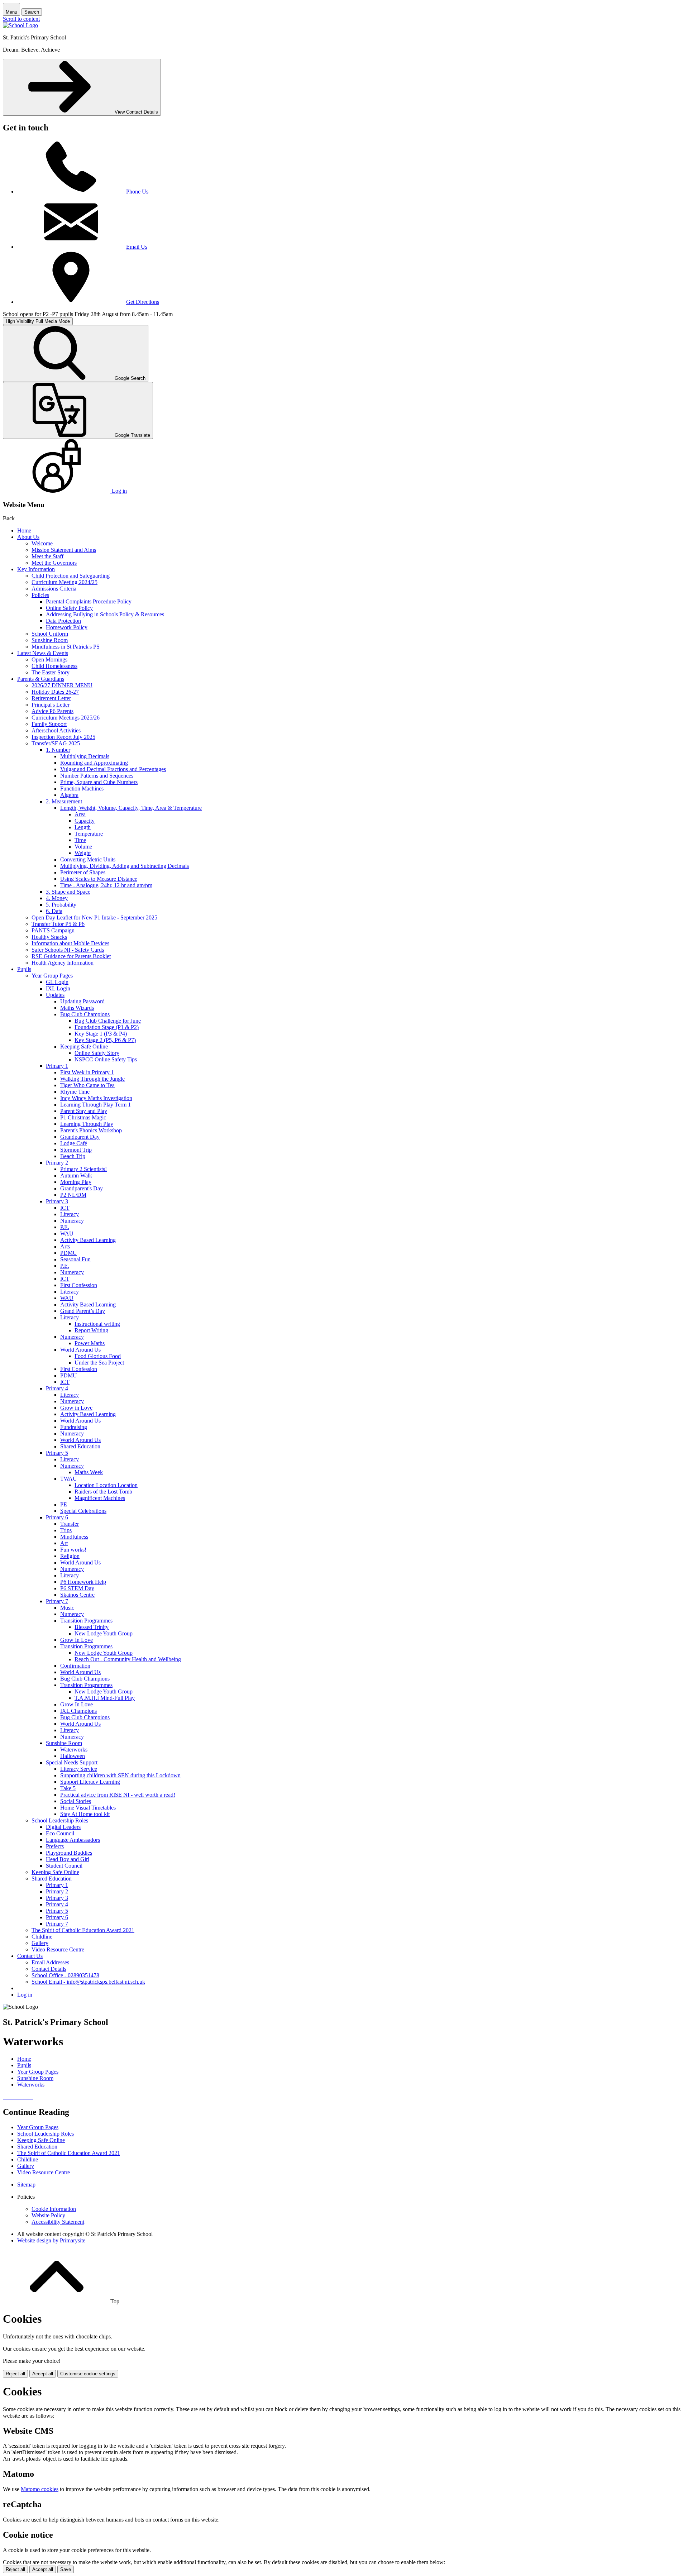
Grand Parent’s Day (83, 1311)
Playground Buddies (69, 1853)
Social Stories (76, 1801)
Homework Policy (67, 627)
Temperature (89, 834)
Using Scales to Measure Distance (99, 879)
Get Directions (143, 302)
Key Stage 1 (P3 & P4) (101, 1034)
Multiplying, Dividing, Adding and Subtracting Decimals (125, 866)
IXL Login (58, 988)
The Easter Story (51, 672)
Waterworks (74, 1750)
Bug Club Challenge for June (108, 1021)
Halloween (73, 1756)
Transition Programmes (86, 1621)
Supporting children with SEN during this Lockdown (120, 1775)
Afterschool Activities (56, 730)
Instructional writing (97, 1324)
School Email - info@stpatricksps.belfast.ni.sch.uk (88, 1982)
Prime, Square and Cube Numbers (99, 782)
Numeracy (72, 1221)
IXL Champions (78, 1711)
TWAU (69, 1479)
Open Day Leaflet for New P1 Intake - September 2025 (94, 917)
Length (83, 827)
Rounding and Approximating (94, 763)
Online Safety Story (97, 1053)
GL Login (57, 982)
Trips (66, 1530)
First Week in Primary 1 (87, 1072)
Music (67, 1608)
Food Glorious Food (98, 1356)
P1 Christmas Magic (83, 1117)
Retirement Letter (51, 698)
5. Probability (61, 905)
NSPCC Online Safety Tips (106, 1059)
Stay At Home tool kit (85, 1814)
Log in (25, 1995)
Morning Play (76, 1182)
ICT (65, 1208)
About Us (28, 537)
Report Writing (91, 1330)
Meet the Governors (54, 563)
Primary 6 (57, 1517)
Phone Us (137, 192)
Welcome (42, 543)
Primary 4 (57, 1388)
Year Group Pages (52, 976)
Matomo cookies (40, 2489)
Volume (83, 847)
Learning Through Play (87, 1124)
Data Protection (63, 621)
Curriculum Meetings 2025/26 (66, 718)
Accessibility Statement (58, 2222)
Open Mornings (49, 659)
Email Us (137, 247)
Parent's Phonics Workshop (91, 1130)
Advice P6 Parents (52, 711)
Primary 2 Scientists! (83, 1169)
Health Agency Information (63, 963)
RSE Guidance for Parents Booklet (71, 956)
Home (24, 531)
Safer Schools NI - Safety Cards (68, 950)
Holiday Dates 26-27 (55, 692)
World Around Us (80, 1350)
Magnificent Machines (100, 1498)
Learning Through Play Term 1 (95, 1105)
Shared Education (80, 1446)
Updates (55, 995)
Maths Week (89, 1472)
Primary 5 (57, 1453)
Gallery (40, 1943)
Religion (70, 1556)
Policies (40, 595)
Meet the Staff (47, 556)
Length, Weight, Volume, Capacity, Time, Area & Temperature (131, 808)
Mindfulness (74, 1537)
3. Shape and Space (68, 892)
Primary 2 (57, 1163)
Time (80, 840)
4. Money (57, 898)
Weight (83, 853)
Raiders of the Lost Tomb (103, 1492)
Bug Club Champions (85, 1014)
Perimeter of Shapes (83, 872)
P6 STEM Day (77, 1588)
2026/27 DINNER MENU (62, 685)
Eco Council (60, 1833)
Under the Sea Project (99, 1363)
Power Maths (90, 1343)
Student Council (64, 1866)
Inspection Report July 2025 (63, 737)
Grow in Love (76, 1408)
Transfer (70, 1524)
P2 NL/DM (73, 1195)
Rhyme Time (75, 1092)
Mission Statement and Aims (64, 550)
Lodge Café (74, 1143)
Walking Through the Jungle (92, 1079)
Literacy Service (79, 1769)
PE (64, 1504)
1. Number (58, 750)
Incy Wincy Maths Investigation (96, 1098)
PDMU (69, 1253)
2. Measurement (64, 801)
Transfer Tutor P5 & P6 (58, 924)
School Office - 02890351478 (65, 1975)
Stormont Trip (76, 1150)
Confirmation (75, 1666)
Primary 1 (57, 1066)
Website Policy (48, 2215)
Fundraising (74, 1427)
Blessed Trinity (92, 1627)
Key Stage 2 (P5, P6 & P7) (105, 1040)
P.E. (65, 1227)
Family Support (49, 724)
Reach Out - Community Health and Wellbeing (128, 1659)
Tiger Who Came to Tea (87, 1085)
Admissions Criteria (54, 589)
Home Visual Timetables (88, 1808)
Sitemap (26, 2185)
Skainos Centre (77, 1595)
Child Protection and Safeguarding (71, 576)
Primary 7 (57, 1601)
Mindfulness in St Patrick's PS (66, 647)
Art (64, 1543)
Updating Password (82, 1001)
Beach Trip (73, 1156)
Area (80, 814)
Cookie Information (54, 2209)
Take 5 (68, 1788)
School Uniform (50, 634)
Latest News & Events (43, 653)
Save (66, 2569)
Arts (65, 1246)
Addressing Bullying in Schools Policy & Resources (105, 614)
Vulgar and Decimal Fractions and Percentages (113, 769)
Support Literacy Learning (90, 1782)
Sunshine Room (50, 640)
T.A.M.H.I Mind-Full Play (105, 1698)
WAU (67, 1234)
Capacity (85, 821)
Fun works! (73, 1550)
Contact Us (30, 1956)
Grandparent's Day (82, 1188)
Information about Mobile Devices (70, 943)
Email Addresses (50, 1962)
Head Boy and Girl (68, 1859)
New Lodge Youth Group (104, 1633)
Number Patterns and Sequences (97, 776)
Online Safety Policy (69, 608)
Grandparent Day (80, 1137)
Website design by (51, 2240)
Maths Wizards (77, 1008)
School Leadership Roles (60, 1820)
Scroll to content (21, 19)
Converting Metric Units (88, 859)
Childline (42, 1937)
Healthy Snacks (49, 937)
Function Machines (82, 788)
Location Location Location (106, 1485)
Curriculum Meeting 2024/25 (64, 582)
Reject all (15, 2374)
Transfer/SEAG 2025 (56, 743)
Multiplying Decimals (85, 756)
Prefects (55, 1846)
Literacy (70, 1214)
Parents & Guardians (41, 679)
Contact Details (49, 1969)
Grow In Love (77, 1640)
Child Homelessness (54, 666)
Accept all (43, 2374)
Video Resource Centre (58, 1949)
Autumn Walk (76, 1175)
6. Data (54, 911)
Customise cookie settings (88, 2374)
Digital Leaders (63, 1827)
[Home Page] (20, 25)
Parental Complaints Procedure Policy (89, 601)
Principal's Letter (51, 705)
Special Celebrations (83, 1511)
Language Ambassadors (73, 1840)
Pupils (24, 969)
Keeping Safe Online (84, 1046)
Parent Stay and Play (84, 1111)
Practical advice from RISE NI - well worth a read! (118, 1795)
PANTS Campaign (53, 930)
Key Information (36, 569)
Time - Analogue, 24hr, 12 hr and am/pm (106, 885)
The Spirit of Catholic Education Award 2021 (83, 1930)
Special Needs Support (72, 1762)
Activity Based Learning (88, 1240)
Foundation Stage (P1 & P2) (107, 1027)
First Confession (79, 1285)
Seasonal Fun (75, 1259)
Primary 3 (57, 1201)
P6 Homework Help (83, 1582)
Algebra (69, 795)
